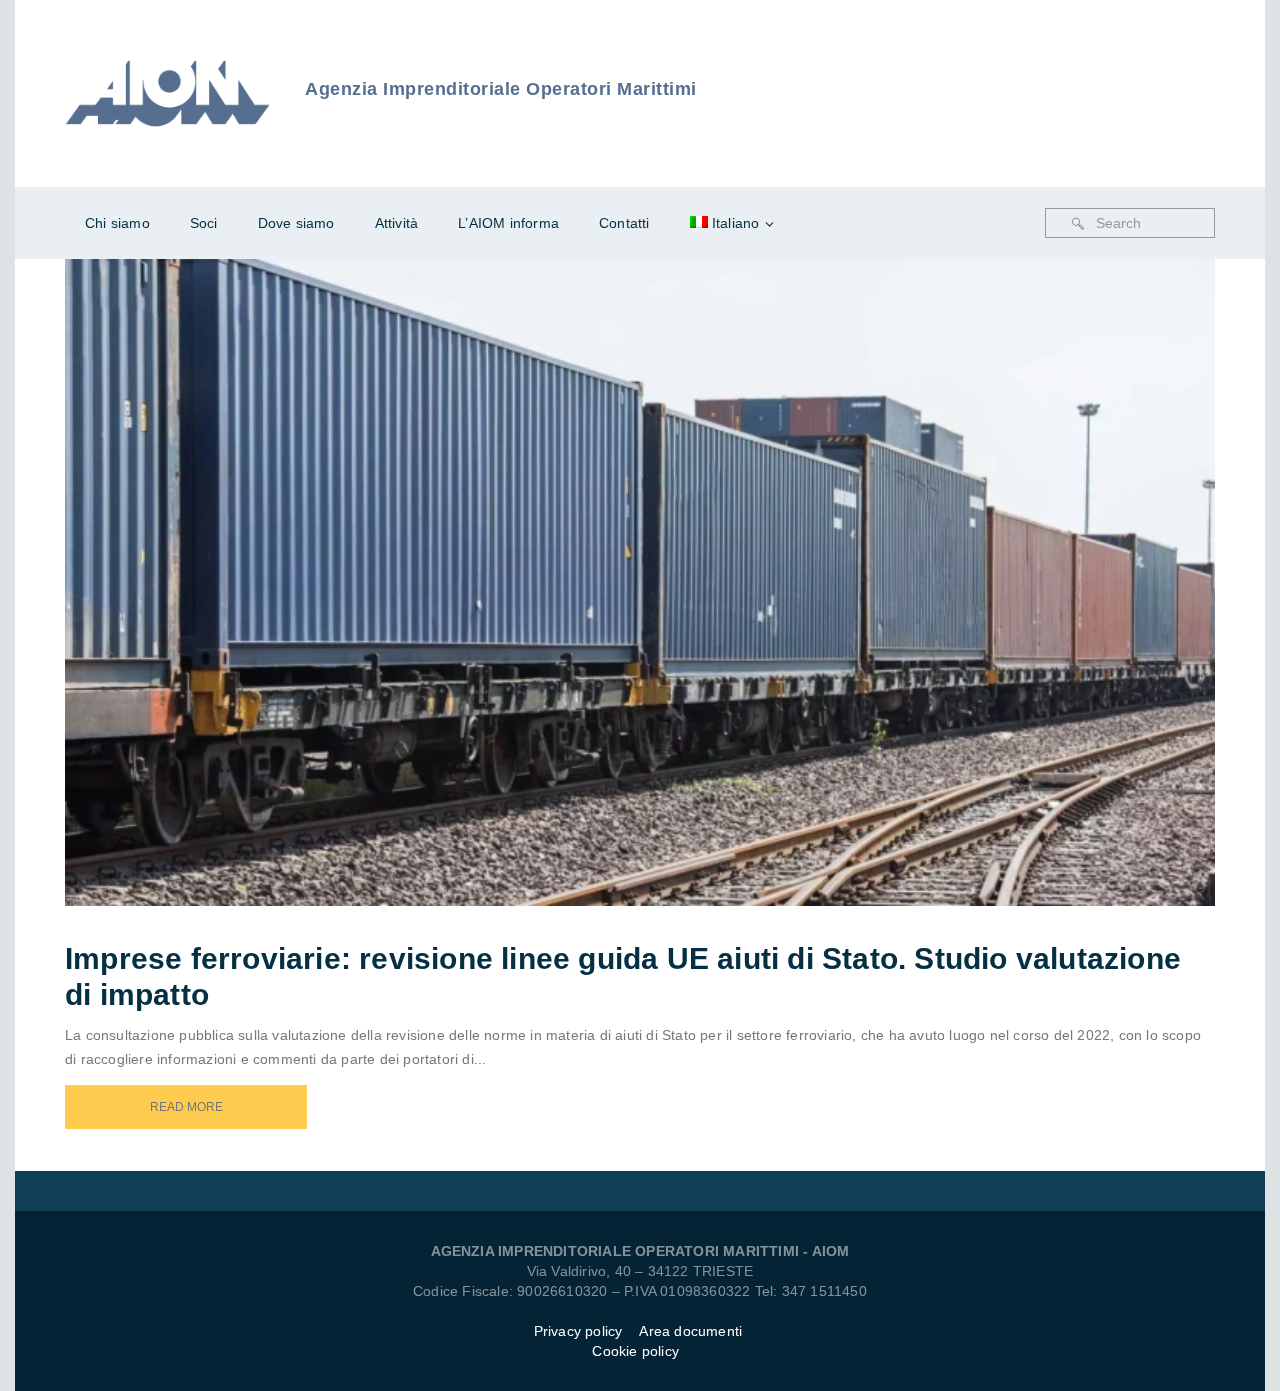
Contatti (624, 223)
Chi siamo (117, 223)
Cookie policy (635, 1351)
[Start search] (1078, 224)
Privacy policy (578, 1331)
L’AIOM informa (508, 223)
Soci (204, 223)
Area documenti (692, 1331)
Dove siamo (296, 223)
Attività (397, 223)
